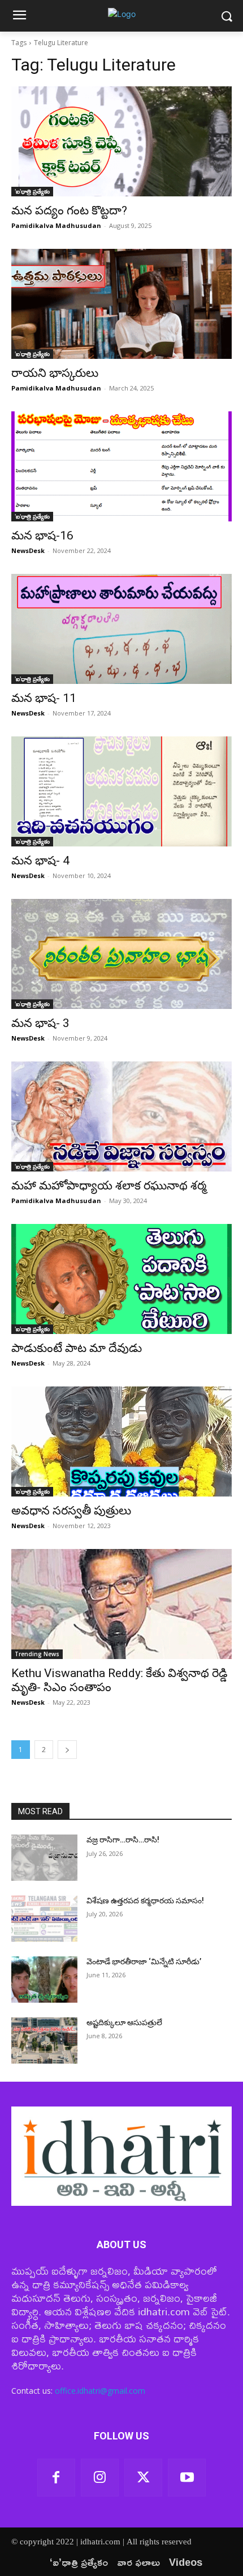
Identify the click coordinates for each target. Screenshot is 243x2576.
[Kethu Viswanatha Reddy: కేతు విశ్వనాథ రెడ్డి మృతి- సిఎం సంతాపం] (121, 1604)
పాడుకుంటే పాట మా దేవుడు (77, 1348)
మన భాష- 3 (40, 1023)
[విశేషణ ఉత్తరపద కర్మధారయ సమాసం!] (44, 1919)
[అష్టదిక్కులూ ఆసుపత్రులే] (44, 2040)
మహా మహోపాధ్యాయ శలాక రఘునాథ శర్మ (109, 1186)
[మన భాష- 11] (121, 629)
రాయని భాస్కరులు (55, 373)
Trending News (37, 1654)
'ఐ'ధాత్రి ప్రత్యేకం (32, 191)
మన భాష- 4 (40, 861)
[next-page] (67, 1750)
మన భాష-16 (42, 536)
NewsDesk (28, 550)
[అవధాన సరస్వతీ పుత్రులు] (121, 1441)
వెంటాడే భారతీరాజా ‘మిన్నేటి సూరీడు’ (144, 1961)
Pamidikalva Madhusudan (56, 225)
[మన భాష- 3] (121, 954)
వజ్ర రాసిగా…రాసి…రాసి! (123, 1840)
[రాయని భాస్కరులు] (121, 304)
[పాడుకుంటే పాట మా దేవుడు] (121, 1279)
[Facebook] (56, 2478)
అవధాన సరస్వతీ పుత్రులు (71, 1511)
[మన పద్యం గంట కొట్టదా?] (121, 141)
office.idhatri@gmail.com (100, 2391)
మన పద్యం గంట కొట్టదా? (69, 210)
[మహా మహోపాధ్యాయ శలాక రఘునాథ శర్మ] (121, 1116)
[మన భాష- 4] (121, 791)
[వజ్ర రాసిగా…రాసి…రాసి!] (44, 1858)
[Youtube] (187, 2478)
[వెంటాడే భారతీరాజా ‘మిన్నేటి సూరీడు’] (44, 1980)
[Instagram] (100, 2478)
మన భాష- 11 (44, 698)
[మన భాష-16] (121, 466)
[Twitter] (143, 2478)
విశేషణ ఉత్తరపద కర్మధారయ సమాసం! (145, 1901)
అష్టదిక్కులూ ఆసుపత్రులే (124, 2022)
